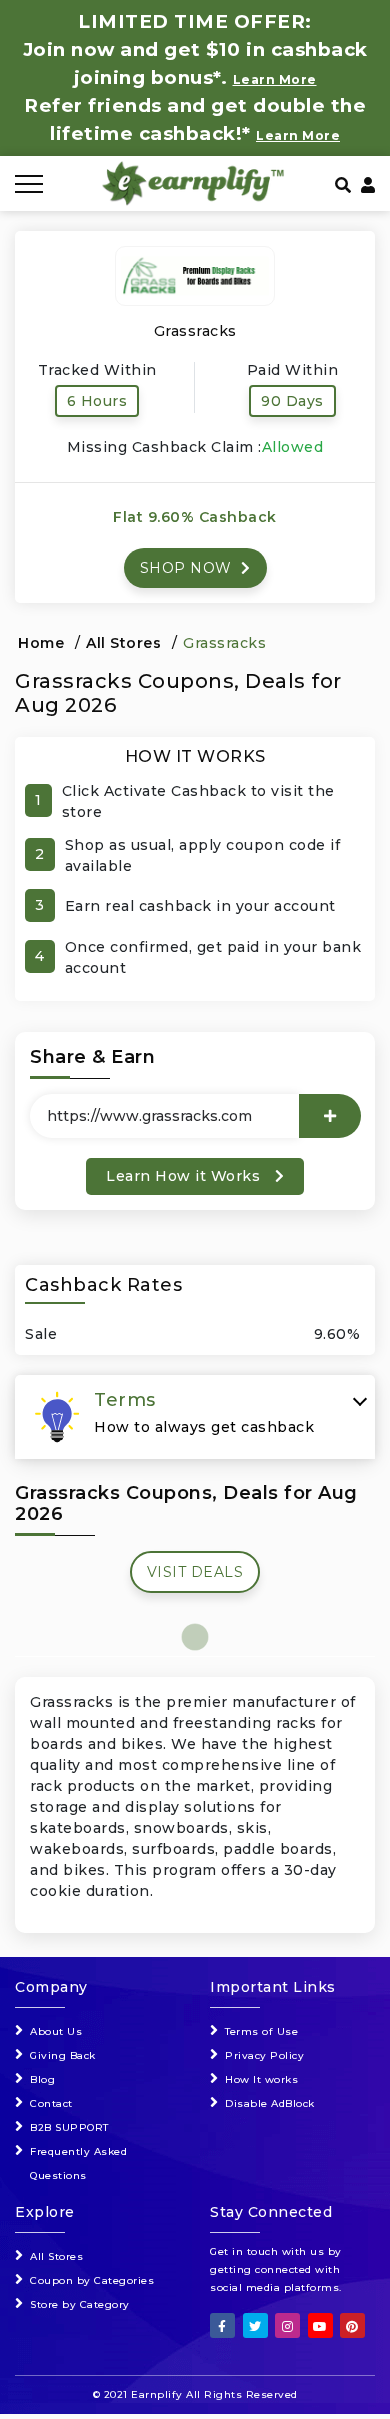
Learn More (298, 135)
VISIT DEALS (195, 1572)
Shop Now (188, 568)
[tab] (195, 1417)
